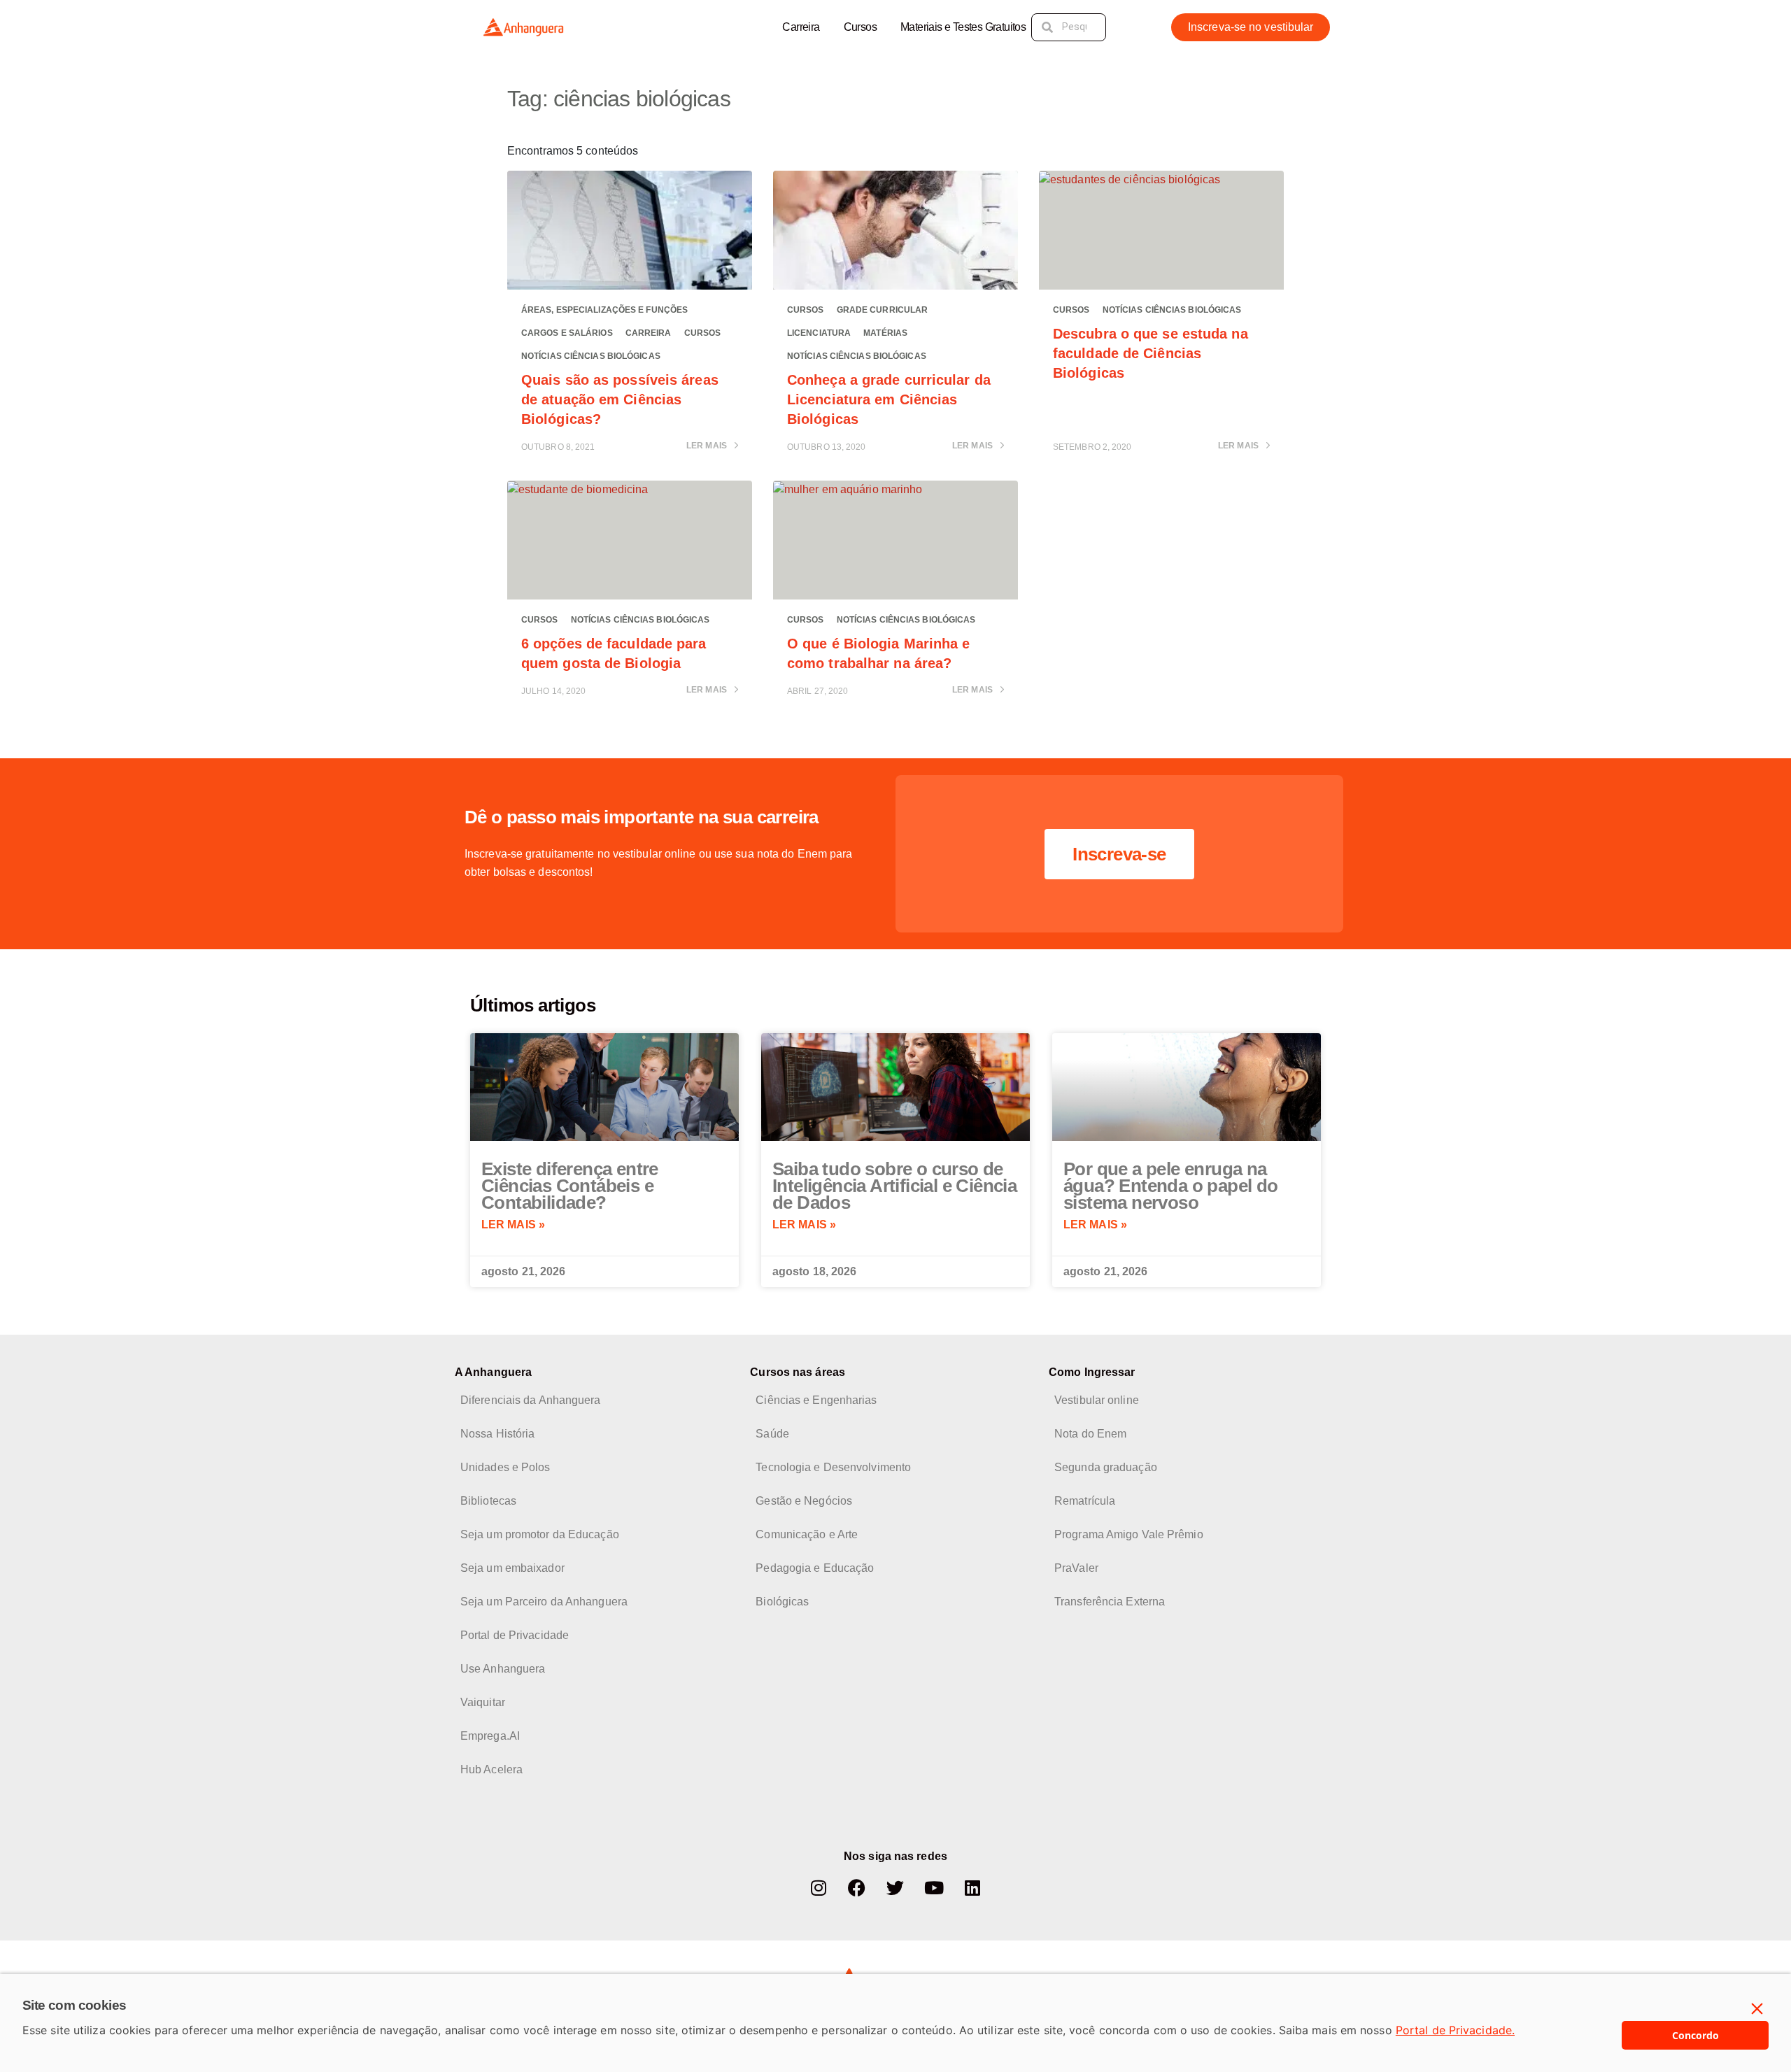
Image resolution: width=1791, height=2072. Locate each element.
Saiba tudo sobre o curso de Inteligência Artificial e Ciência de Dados (894, 1186)
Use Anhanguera (503, 1669)
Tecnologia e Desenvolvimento (833, 1467)
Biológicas (782, 1602)
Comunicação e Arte (807, 1534)
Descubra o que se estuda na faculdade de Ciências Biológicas (1151, 353)
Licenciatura (819, 333)
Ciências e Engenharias (816, 1400)
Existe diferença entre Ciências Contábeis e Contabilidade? (570, 1186)
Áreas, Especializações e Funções (604, 310)
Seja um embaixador (512, 1568)
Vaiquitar (483, 1702)
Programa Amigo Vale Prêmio (1129, 1534)
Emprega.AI (490, 1736)
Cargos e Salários (567, 333)
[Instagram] (819, 1888)
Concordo (1696, 2035)
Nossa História (497, 1434)
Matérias (885, 333)
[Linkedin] (972, 1888)
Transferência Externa (1110, 1602)
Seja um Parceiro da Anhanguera (544, 1602)
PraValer (1076, 1568)
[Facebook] (857, 1888)
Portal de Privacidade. (1455, 2030)
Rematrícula (1085, 1501)
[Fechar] (1757, 2009)
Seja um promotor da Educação (540, 1534)
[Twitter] (895, 1888)
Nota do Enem (1090, 1434)
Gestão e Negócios (804, 1501)
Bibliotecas (488, 1501)
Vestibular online (1097, 1400)
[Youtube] (934, 1888)
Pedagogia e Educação (815, 1568)
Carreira (801, 27)
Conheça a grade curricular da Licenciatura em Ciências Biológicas (889, 399)
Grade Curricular (883, 310)
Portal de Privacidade (515, 1635)
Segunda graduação (1106, 1467)
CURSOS (703, 333)
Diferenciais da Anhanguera (531, 1400)
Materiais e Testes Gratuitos (963, 27)
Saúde (772, 1434)
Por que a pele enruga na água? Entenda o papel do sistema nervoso (1171, 1186)
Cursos (860, 27)
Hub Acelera (491, 1769)
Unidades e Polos (505, 1467)
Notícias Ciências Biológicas (591, 356)
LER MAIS (708, 446)
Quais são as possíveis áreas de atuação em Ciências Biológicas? (620, 399)
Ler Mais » (513, 1225)
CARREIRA (649, 333)
